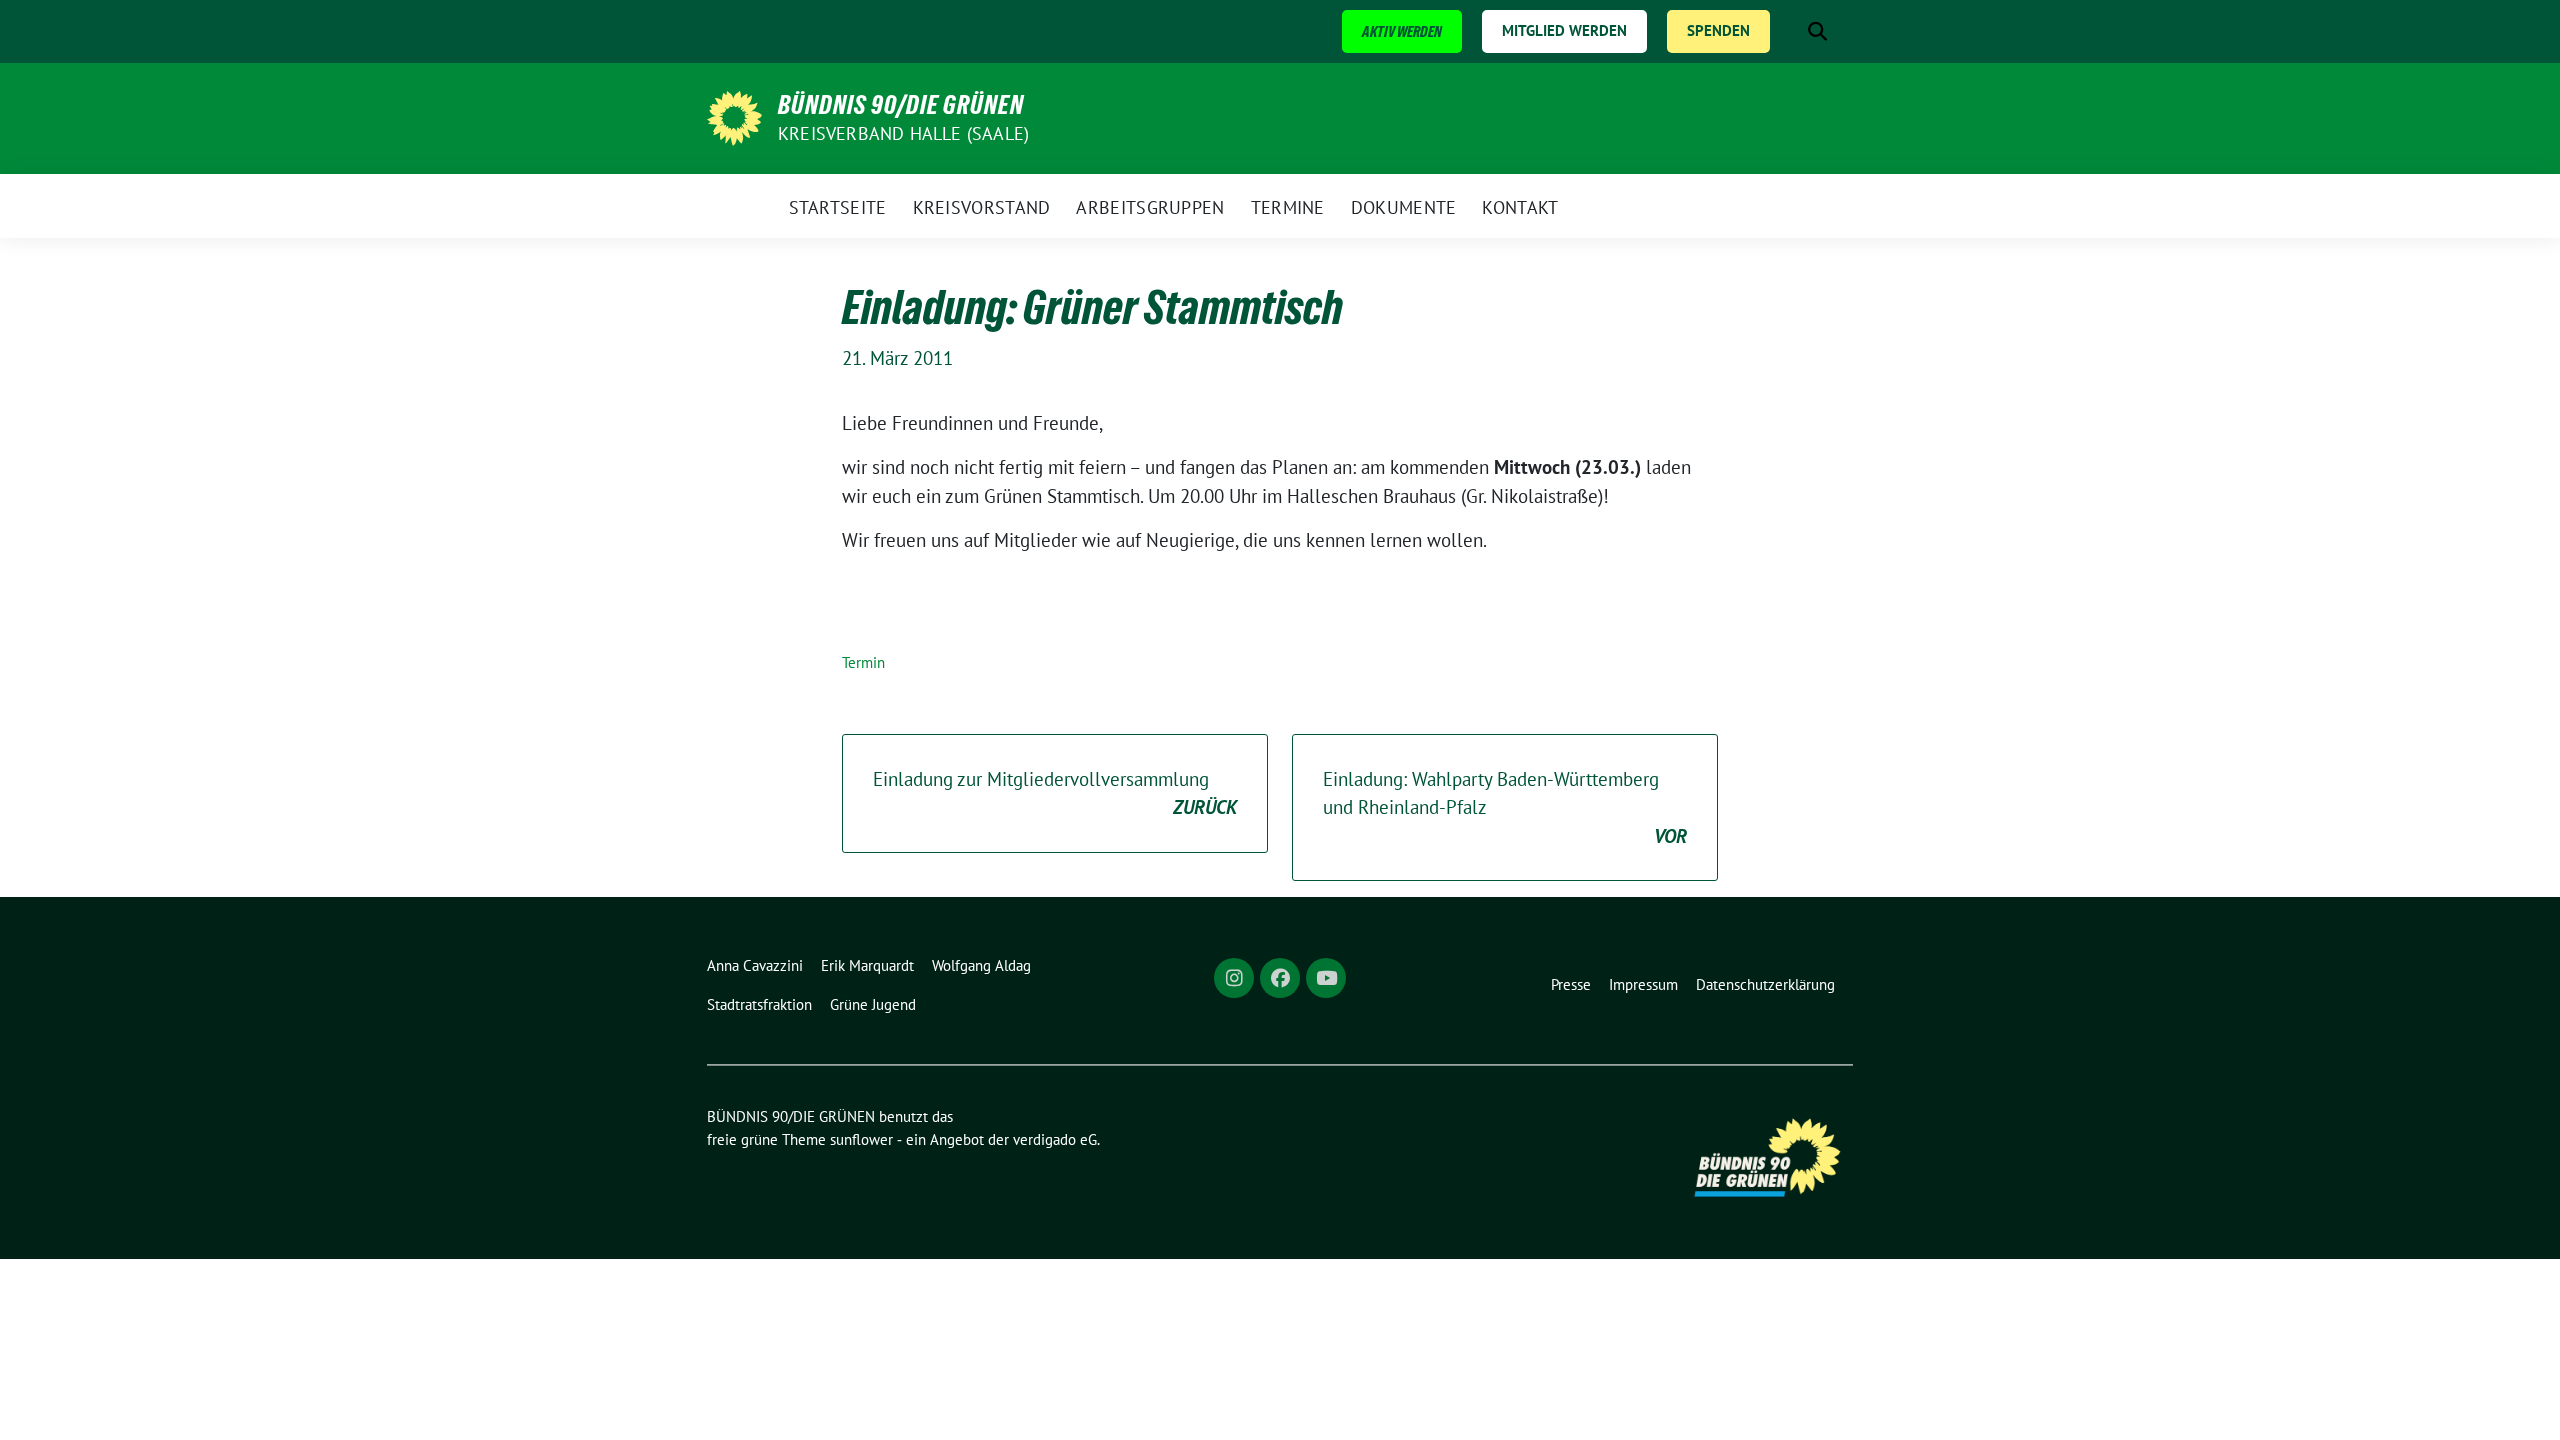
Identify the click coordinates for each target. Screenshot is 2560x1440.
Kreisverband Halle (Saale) (903, 133)
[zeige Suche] (1817, 31)
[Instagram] (1234, 978)
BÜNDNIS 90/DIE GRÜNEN (901, 105)
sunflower (861, 1139)
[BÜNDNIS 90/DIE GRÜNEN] (734, 116)
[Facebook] (1280, 978)
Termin (863, 662)
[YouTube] (1326, 978)
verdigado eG (1055, 1139)
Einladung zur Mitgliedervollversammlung (1055, 793)
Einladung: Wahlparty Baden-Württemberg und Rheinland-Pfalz (1505, 807)
